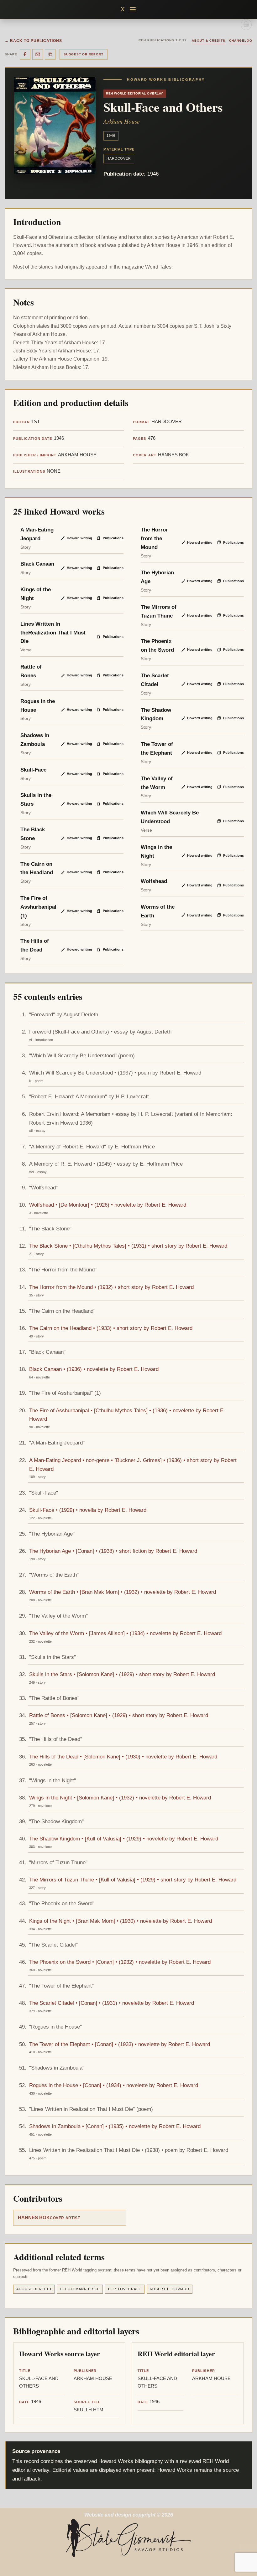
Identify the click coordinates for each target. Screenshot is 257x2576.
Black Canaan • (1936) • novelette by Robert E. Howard (94, 1369)
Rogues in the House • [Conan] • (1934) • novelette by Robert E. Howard (114, 2085)
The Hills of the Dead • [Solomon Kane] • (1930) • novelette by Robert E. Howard (123, 1757)
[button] (133, 9)
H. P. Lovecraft (125, 2289)
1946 (111, 136)
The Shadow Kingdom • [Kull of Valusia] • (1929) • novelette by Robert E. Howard (124, 1839)
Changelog (241, 41)
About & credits (209, 41)
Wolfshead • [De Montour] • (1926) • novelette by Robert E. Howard (108, 1205)
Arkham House (121, 121)
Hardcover (119, 158)
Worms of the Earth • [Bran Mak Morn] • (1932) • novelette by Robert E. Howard (123, 1592)
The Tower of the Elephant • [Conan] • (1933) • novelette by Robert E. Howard (120, 2044)
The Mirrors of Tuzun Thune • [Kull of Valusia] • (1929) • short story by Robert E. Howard (133, 1880)
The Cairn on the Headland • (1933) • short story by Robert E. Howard (111, 1328)
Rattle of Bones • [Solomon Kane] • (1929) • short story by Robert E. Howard (119, 1715)
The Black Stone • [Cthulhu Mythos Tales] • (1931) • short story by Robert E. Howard (128, 1246)
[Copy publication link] (50, 54)
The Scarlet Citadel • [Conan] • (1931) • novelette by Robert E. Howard (112, 2003)
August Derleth (34, 2289)
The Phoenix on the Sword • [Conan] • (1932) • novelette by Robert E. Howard (120, 1962)
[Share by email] (38, 54)
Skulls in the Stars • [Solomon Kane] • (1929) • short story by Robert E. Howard (122, 1674)
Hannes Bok (34, 2218)
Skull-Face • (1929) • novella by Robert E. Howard (88, 1510)
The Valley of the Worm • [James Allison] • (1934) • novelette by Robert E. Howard (125, 1633)
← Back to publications (33, 41)
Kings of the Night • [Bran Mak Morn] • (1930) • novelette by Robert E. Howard (121, 1921)
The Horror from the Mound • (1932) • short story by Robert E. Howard (111, 1287)
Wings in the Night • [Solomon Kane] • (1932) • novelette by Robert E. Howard (120, 1798)
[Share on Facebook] (25, 54)
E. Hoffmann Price (80, 2289)
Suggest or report (84, 54)
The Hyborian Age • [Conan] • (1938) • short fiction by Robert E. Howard (113, 1551)
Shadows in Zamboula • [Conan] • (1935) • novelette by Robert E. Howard (115, 2126)
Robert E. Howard (170, 2289)
